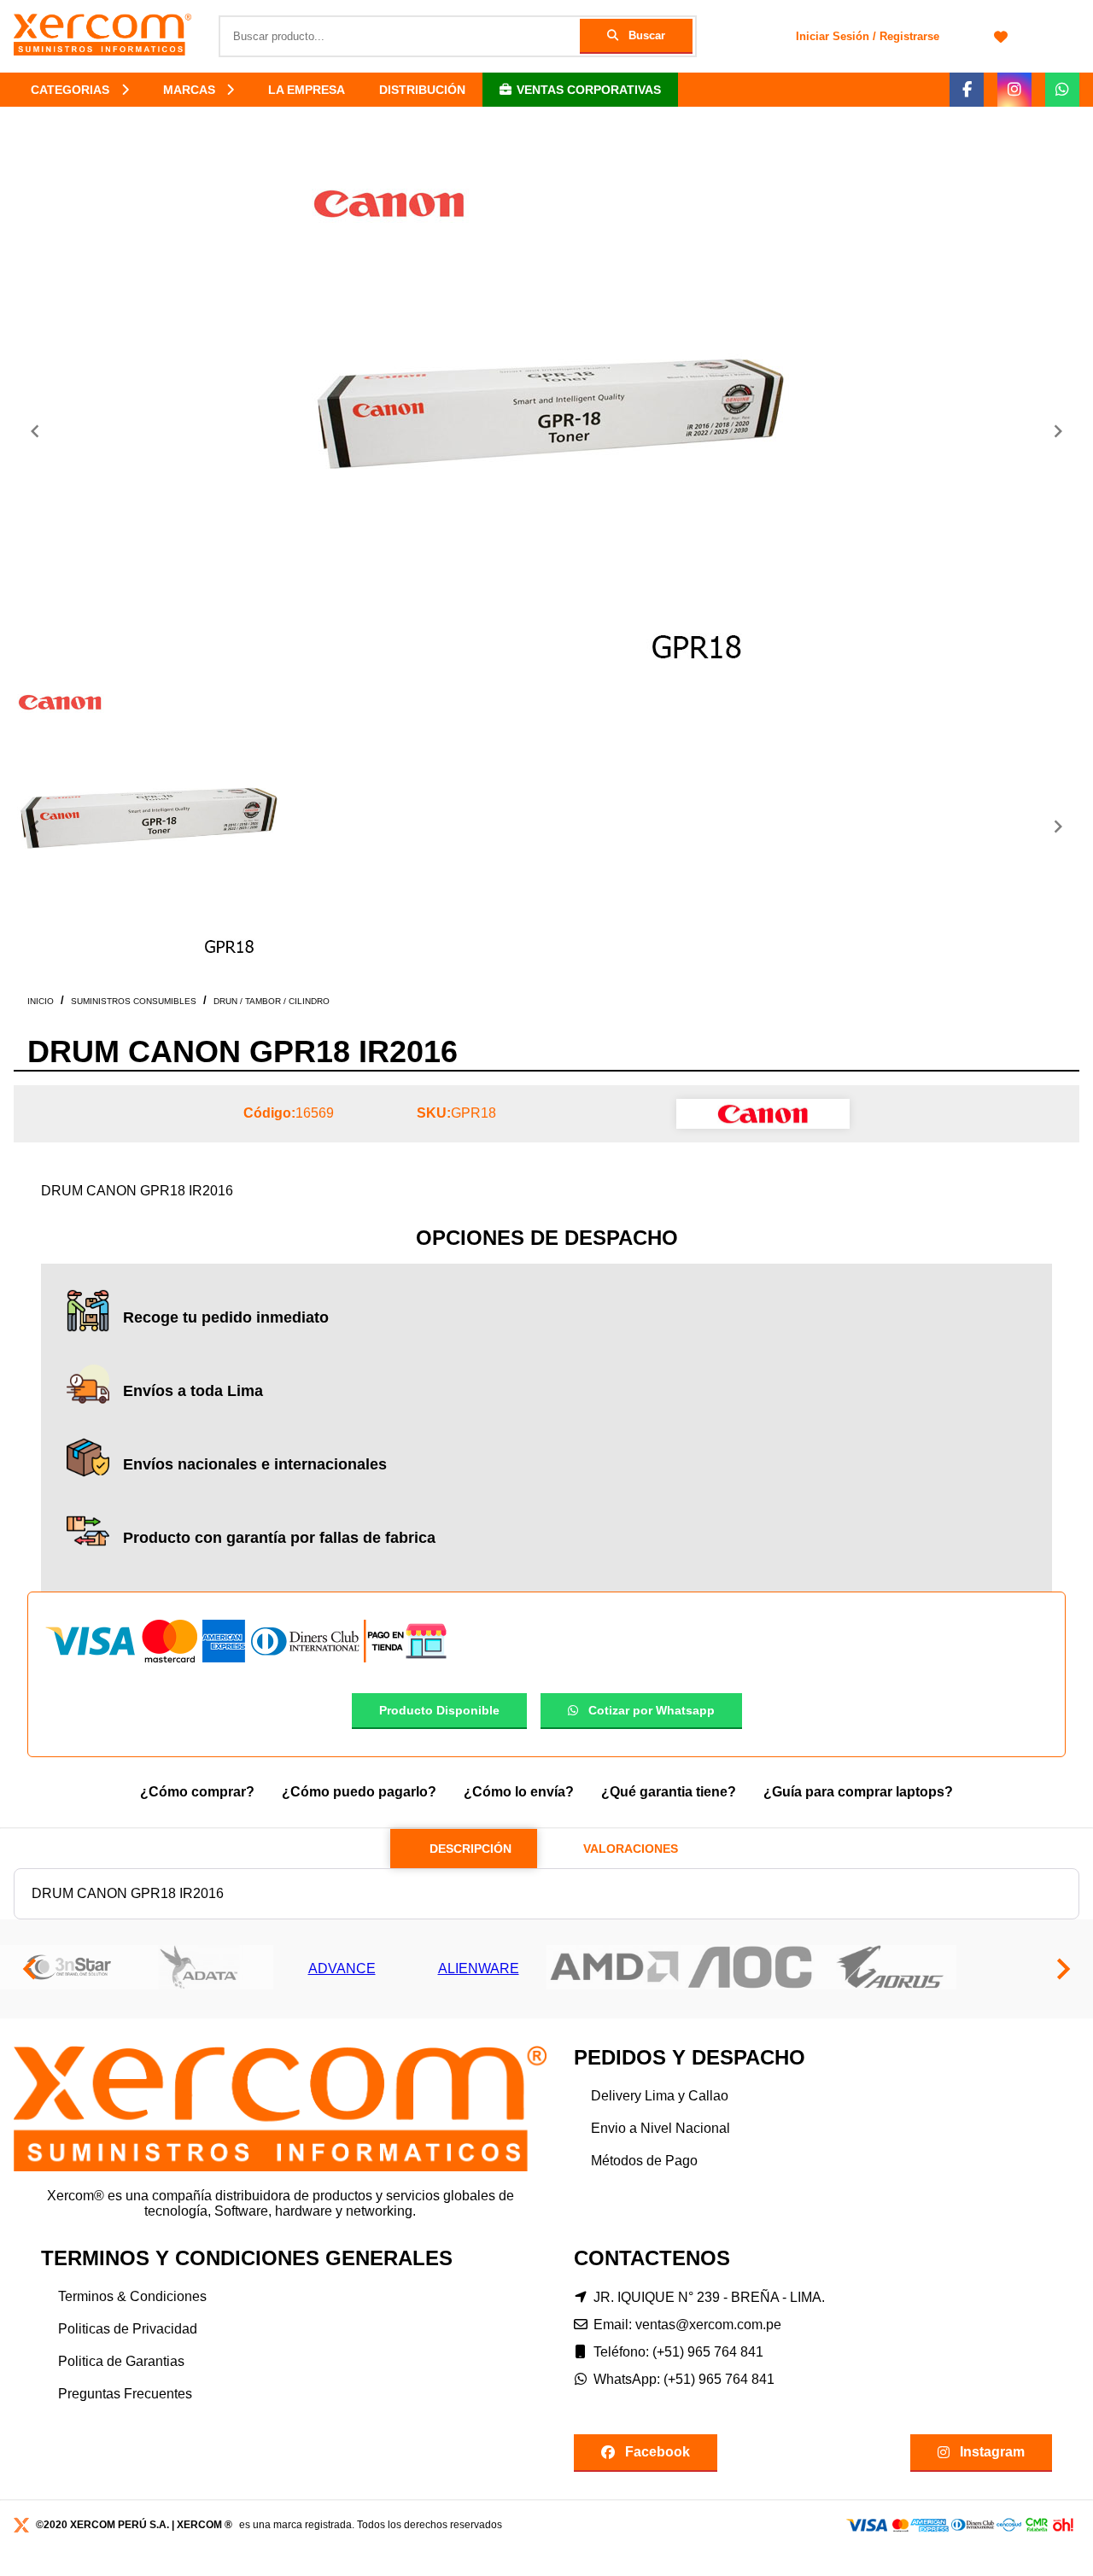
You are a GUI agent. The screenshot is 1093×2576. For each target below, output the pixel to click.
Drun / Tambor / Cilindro (272, 1001)
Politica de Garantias (121, 2361)
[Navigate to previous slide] (35, 431)
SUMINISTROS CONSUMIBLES (134, 1001)
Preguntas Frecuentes (125, 2394)
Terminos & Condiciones (132, 2296)
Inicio (41, 1001)
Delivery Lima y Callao (660, 2096)
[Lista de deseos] (1001, 36)
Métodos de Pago (644, 2161)
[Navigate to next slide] (1058, 431)
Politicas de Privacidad (128, 2329)
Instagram (992, 2452)
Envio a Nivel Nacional (660, 2128)
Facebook (658, 2452)
